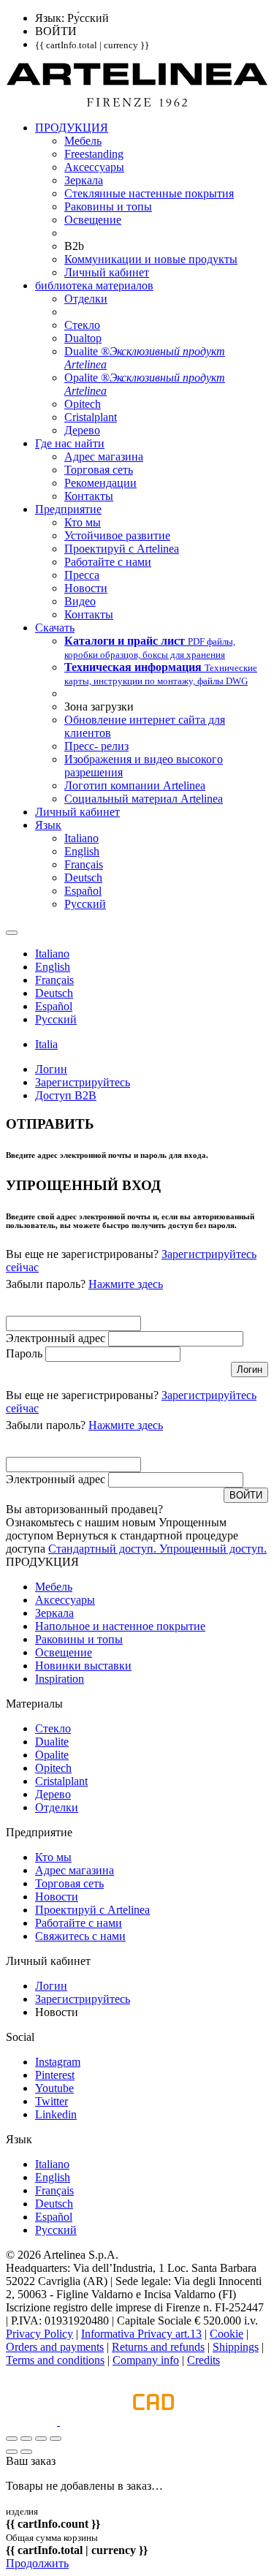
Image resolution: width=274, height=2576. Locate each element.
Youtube (54, 2088)
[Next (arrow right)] (26, 2452)
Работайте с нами (79, 1923)
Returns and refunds (158, 2347)
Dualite (52, 1742)
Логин (51, 1986)
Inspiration (60, 1679)
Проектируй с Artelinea (92, 1910)
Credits (203, 2360)
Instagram (58, 2062)
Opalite (52, 1755)
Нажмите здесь (126, 1284)
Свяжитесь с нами (80, 1936)
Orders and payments (55, 2347)
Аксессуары (65, 1600)
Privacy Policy (39, 2334)
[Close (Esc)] (12, 2439)
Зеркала (54, 1613)
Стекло (53, 1728)
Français (54, 2190)
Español (54, 2217)
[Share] (26, 2439)
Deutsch (54, 2204)
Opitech (53, 1768)
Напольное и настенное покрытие (120, 1626)
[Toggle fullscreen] (41, 2439)
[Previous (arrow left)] (12, 2452)
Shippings (236, 2347)
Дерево (53, 1794)
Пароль (24, 1353)
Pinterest (55, 2075)
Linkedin (56, 2114)
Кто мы (53, 1857)
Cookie (227, 2334)
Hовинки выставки (83, 1666)
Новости (57, 1897)
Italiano (52, 2164)
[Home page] (137, 103)
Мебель (54, 1587)
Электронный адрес (56, 1338)
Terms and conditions (55, 2360)
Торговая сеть (69, 1883)
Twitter (52, 2101)
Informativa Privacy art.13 (141, 2334)
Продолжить (37, 2563)
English (53, 2177)
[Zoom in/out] (56, 2439)
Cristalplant (61, 1781)
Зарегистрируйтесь (83, 1999)
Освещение (64, 1652)
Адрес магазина (75, 1870)
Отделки (57, 1807)
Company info (146, 2360)
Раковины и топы (79, 1639)
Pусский (56, 2230)
